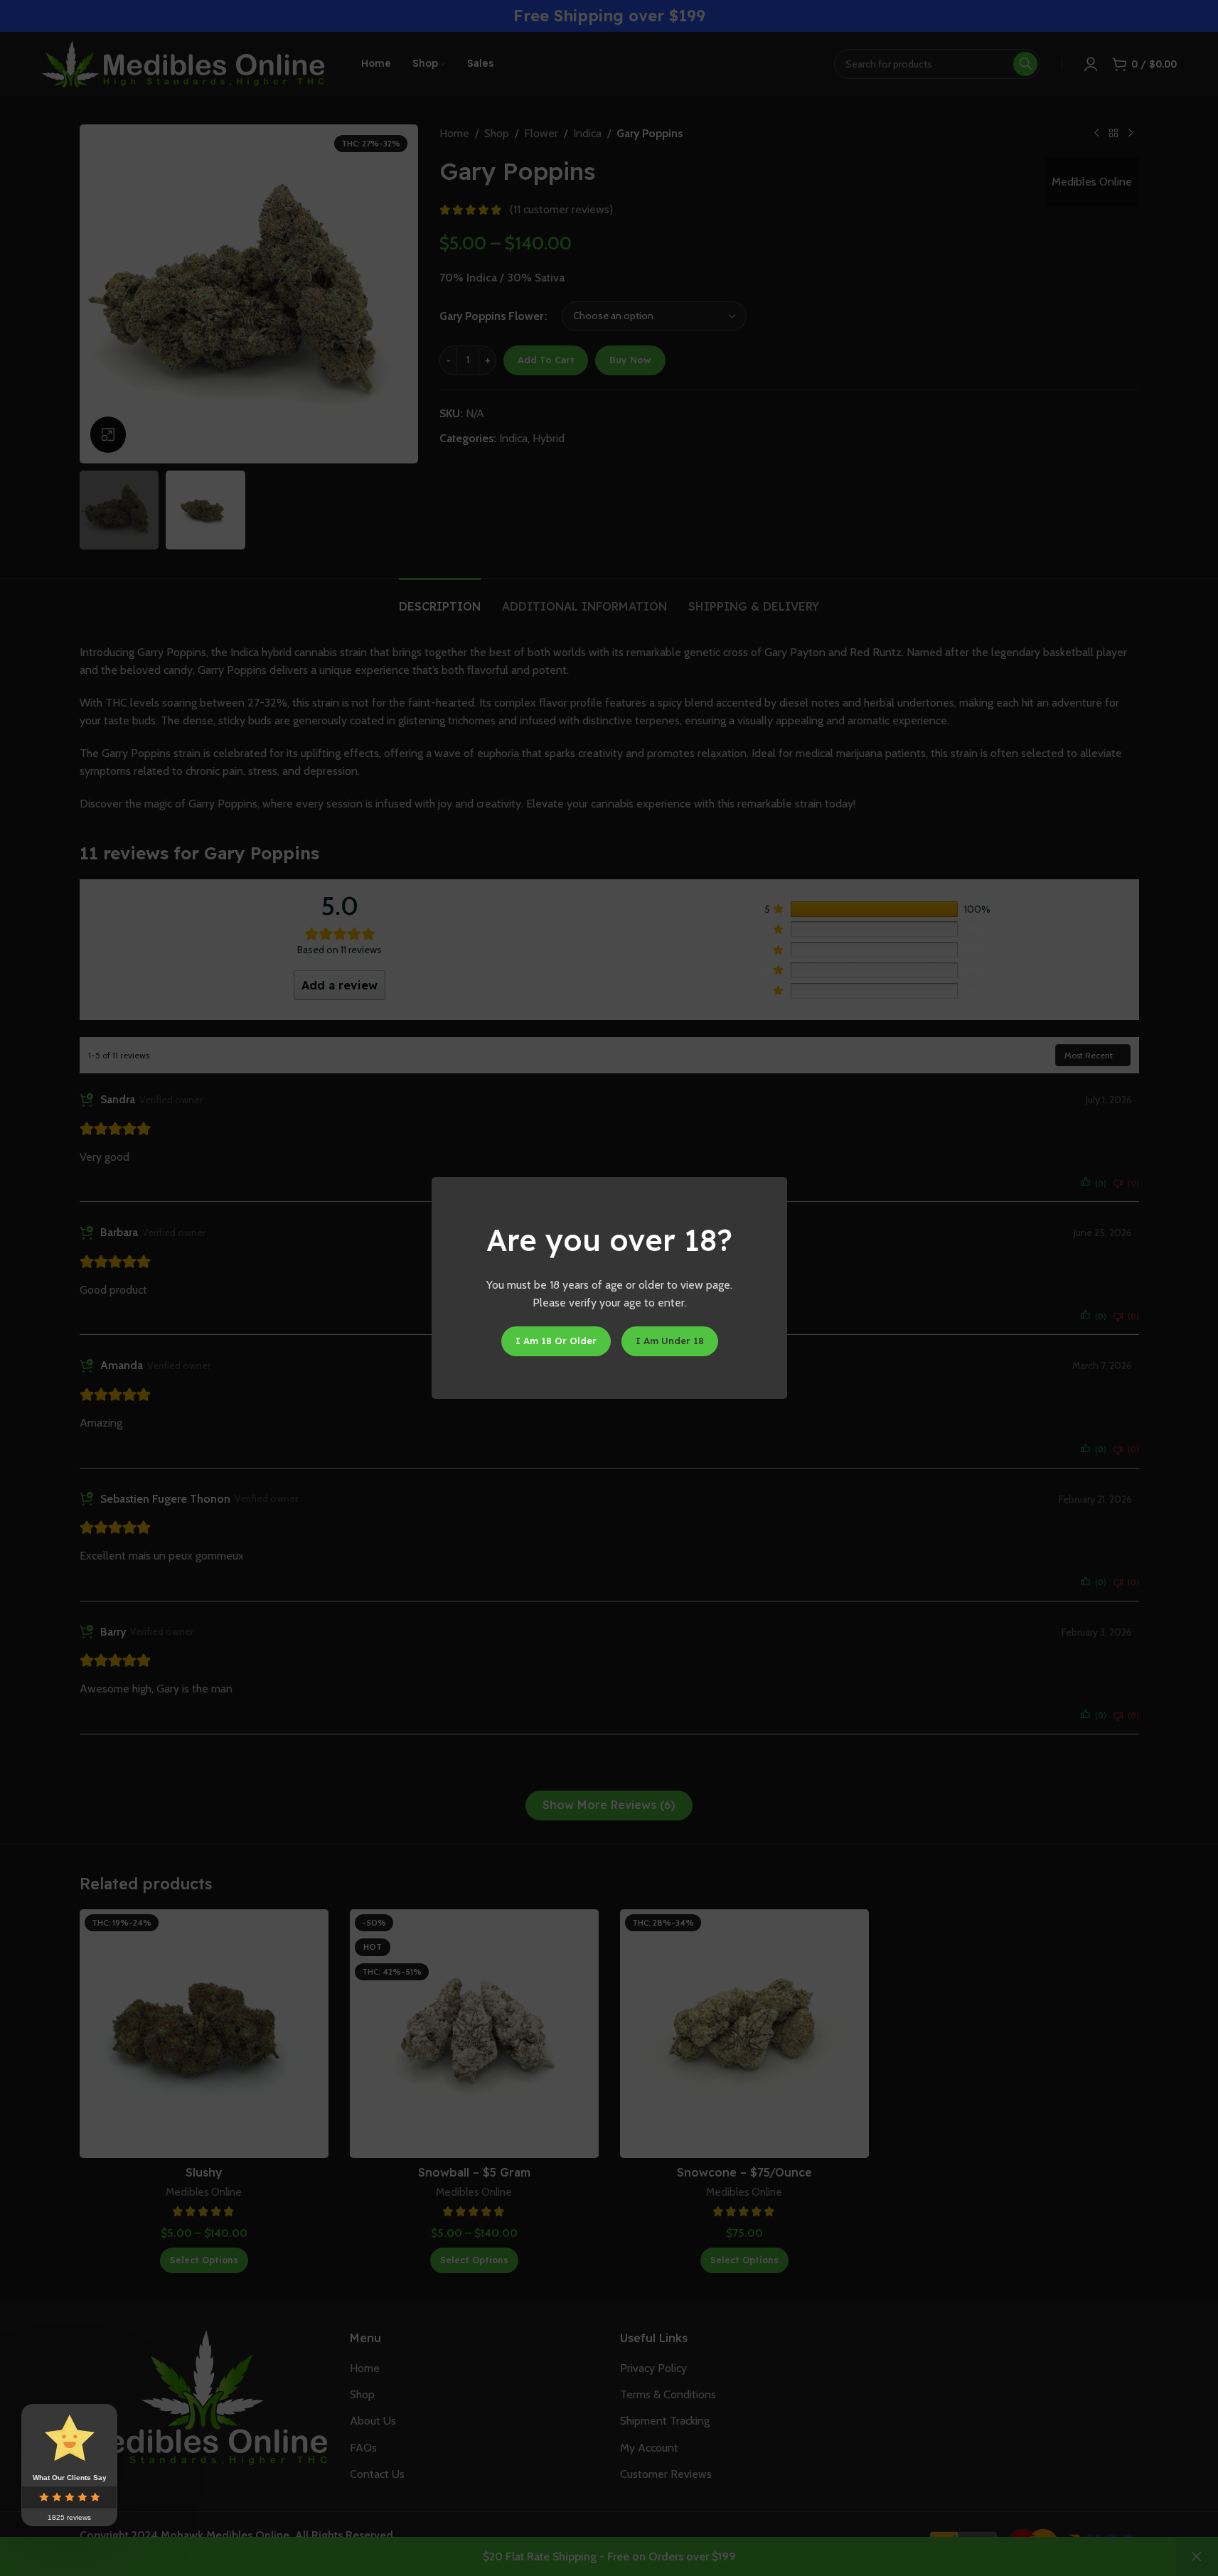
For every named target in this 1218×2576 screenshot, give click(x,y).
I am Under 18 (669, 1341)
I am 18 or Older (555, 1341)
